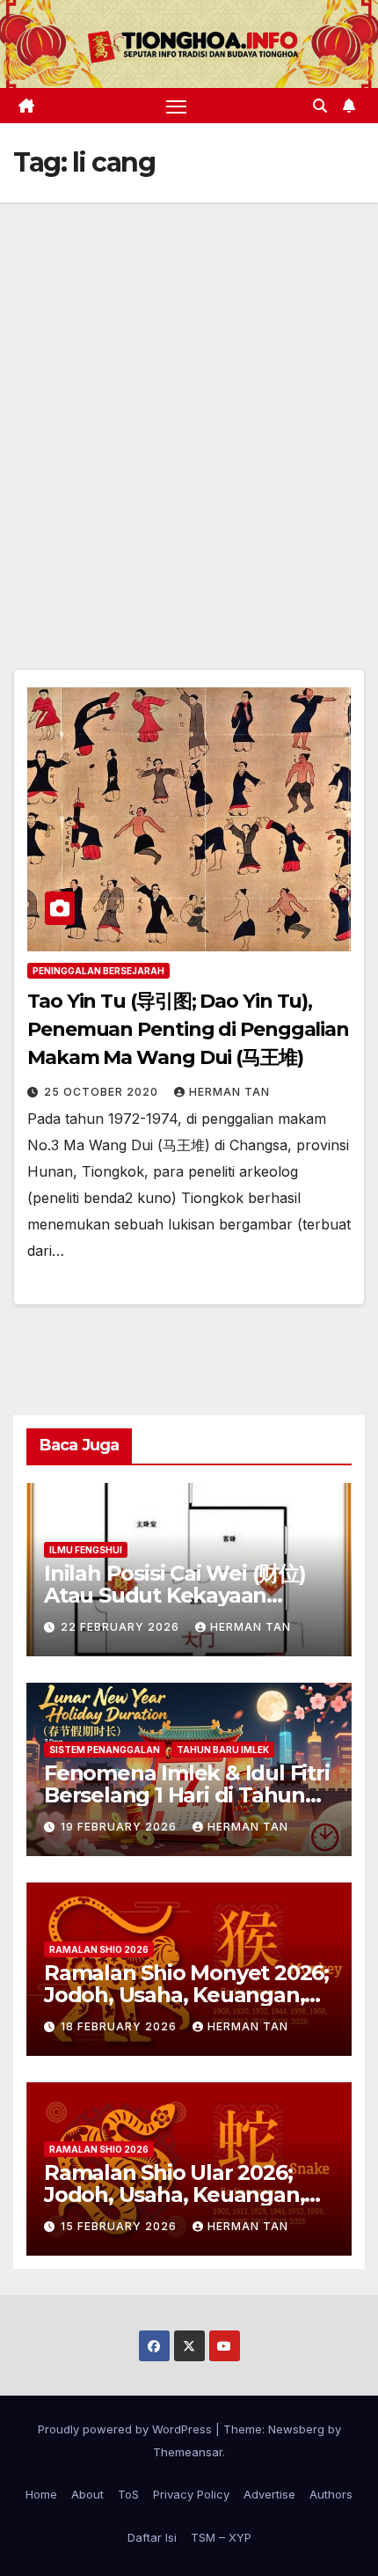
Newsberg (296, 2429)
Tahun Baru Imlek (223, 1750)
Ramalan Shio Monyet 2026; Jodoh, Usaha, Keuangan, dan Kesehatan (186, 1995)
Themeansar (188, 2452)
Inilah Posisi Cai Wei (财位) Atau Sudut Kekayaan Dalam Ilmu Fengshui (175, 1595)
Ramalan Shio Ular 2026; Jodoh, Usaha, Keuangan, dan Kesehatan (174, 2194)
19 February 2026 (120, 1827)
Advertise (269, 2494)
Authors (331, 2494)
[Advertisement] (189, 400)
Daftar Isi (152, 2537)
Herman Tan (229, 1092)
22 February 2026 (122, 1627)
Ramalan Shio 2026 (99, 1949)
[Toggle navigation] (177, 106)
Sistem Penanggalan (105, 1750)
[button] (320, 106)
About (87, 2494)
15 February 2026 (120, 2226)
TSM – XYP (221, 2537)
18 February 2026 (120, 2026)
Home (41, 2494)
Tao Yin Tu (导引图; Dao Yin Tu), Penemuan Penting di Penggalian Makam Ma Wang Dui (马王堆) (188, 1029)
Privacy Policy (191, 2494)
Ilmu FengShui (86, 1550)
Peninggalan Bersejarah (98, 971)
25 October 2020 (103, 1092)
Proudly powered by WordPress (127, 2429)
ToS (128, 2494)
